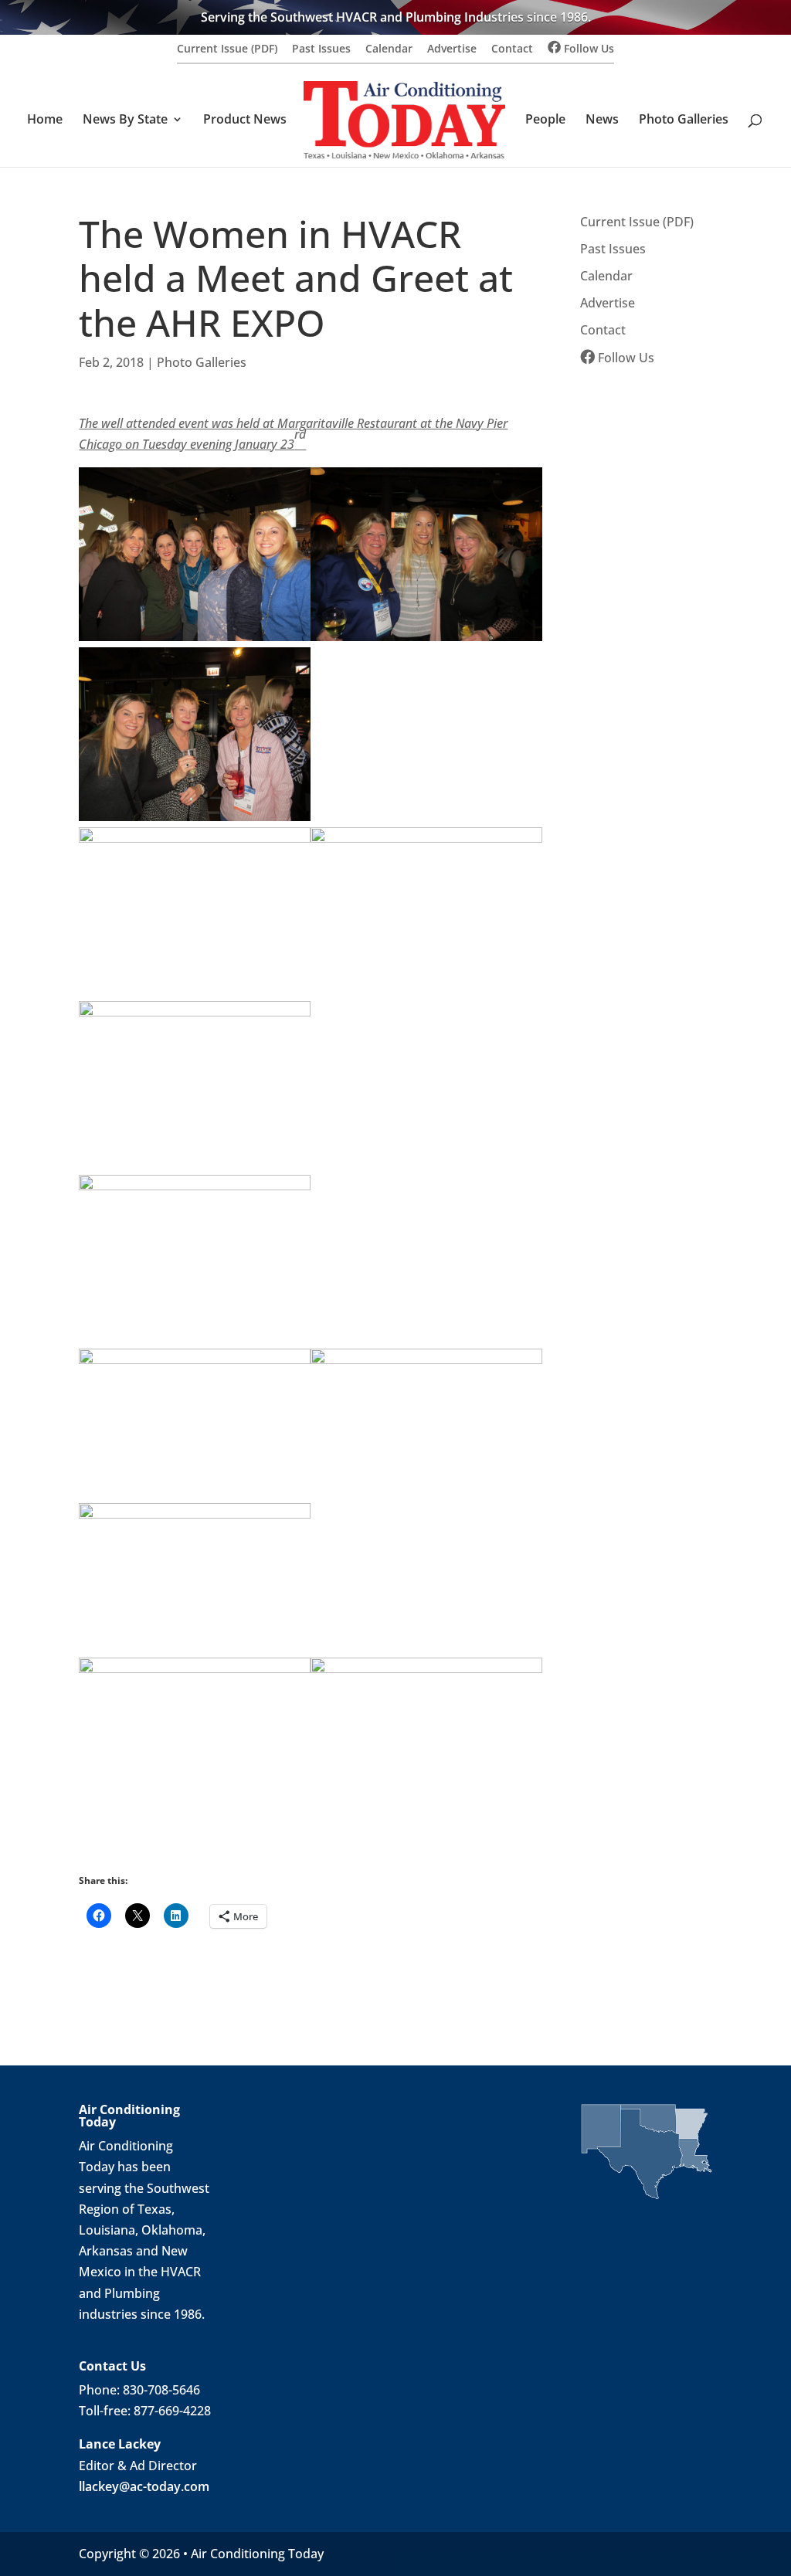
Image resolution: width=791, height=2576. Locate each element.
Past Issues (321, 49)
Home (45, 120)
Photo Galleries (684, 120)
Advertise (452, 49)
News (602, 120)
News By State (125, 120)
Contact (512, 49)
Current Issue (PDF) (227, 49)
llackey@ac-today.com (144, 2486)
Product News (245, 120)
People (545, 120)
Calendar (389, 49)
